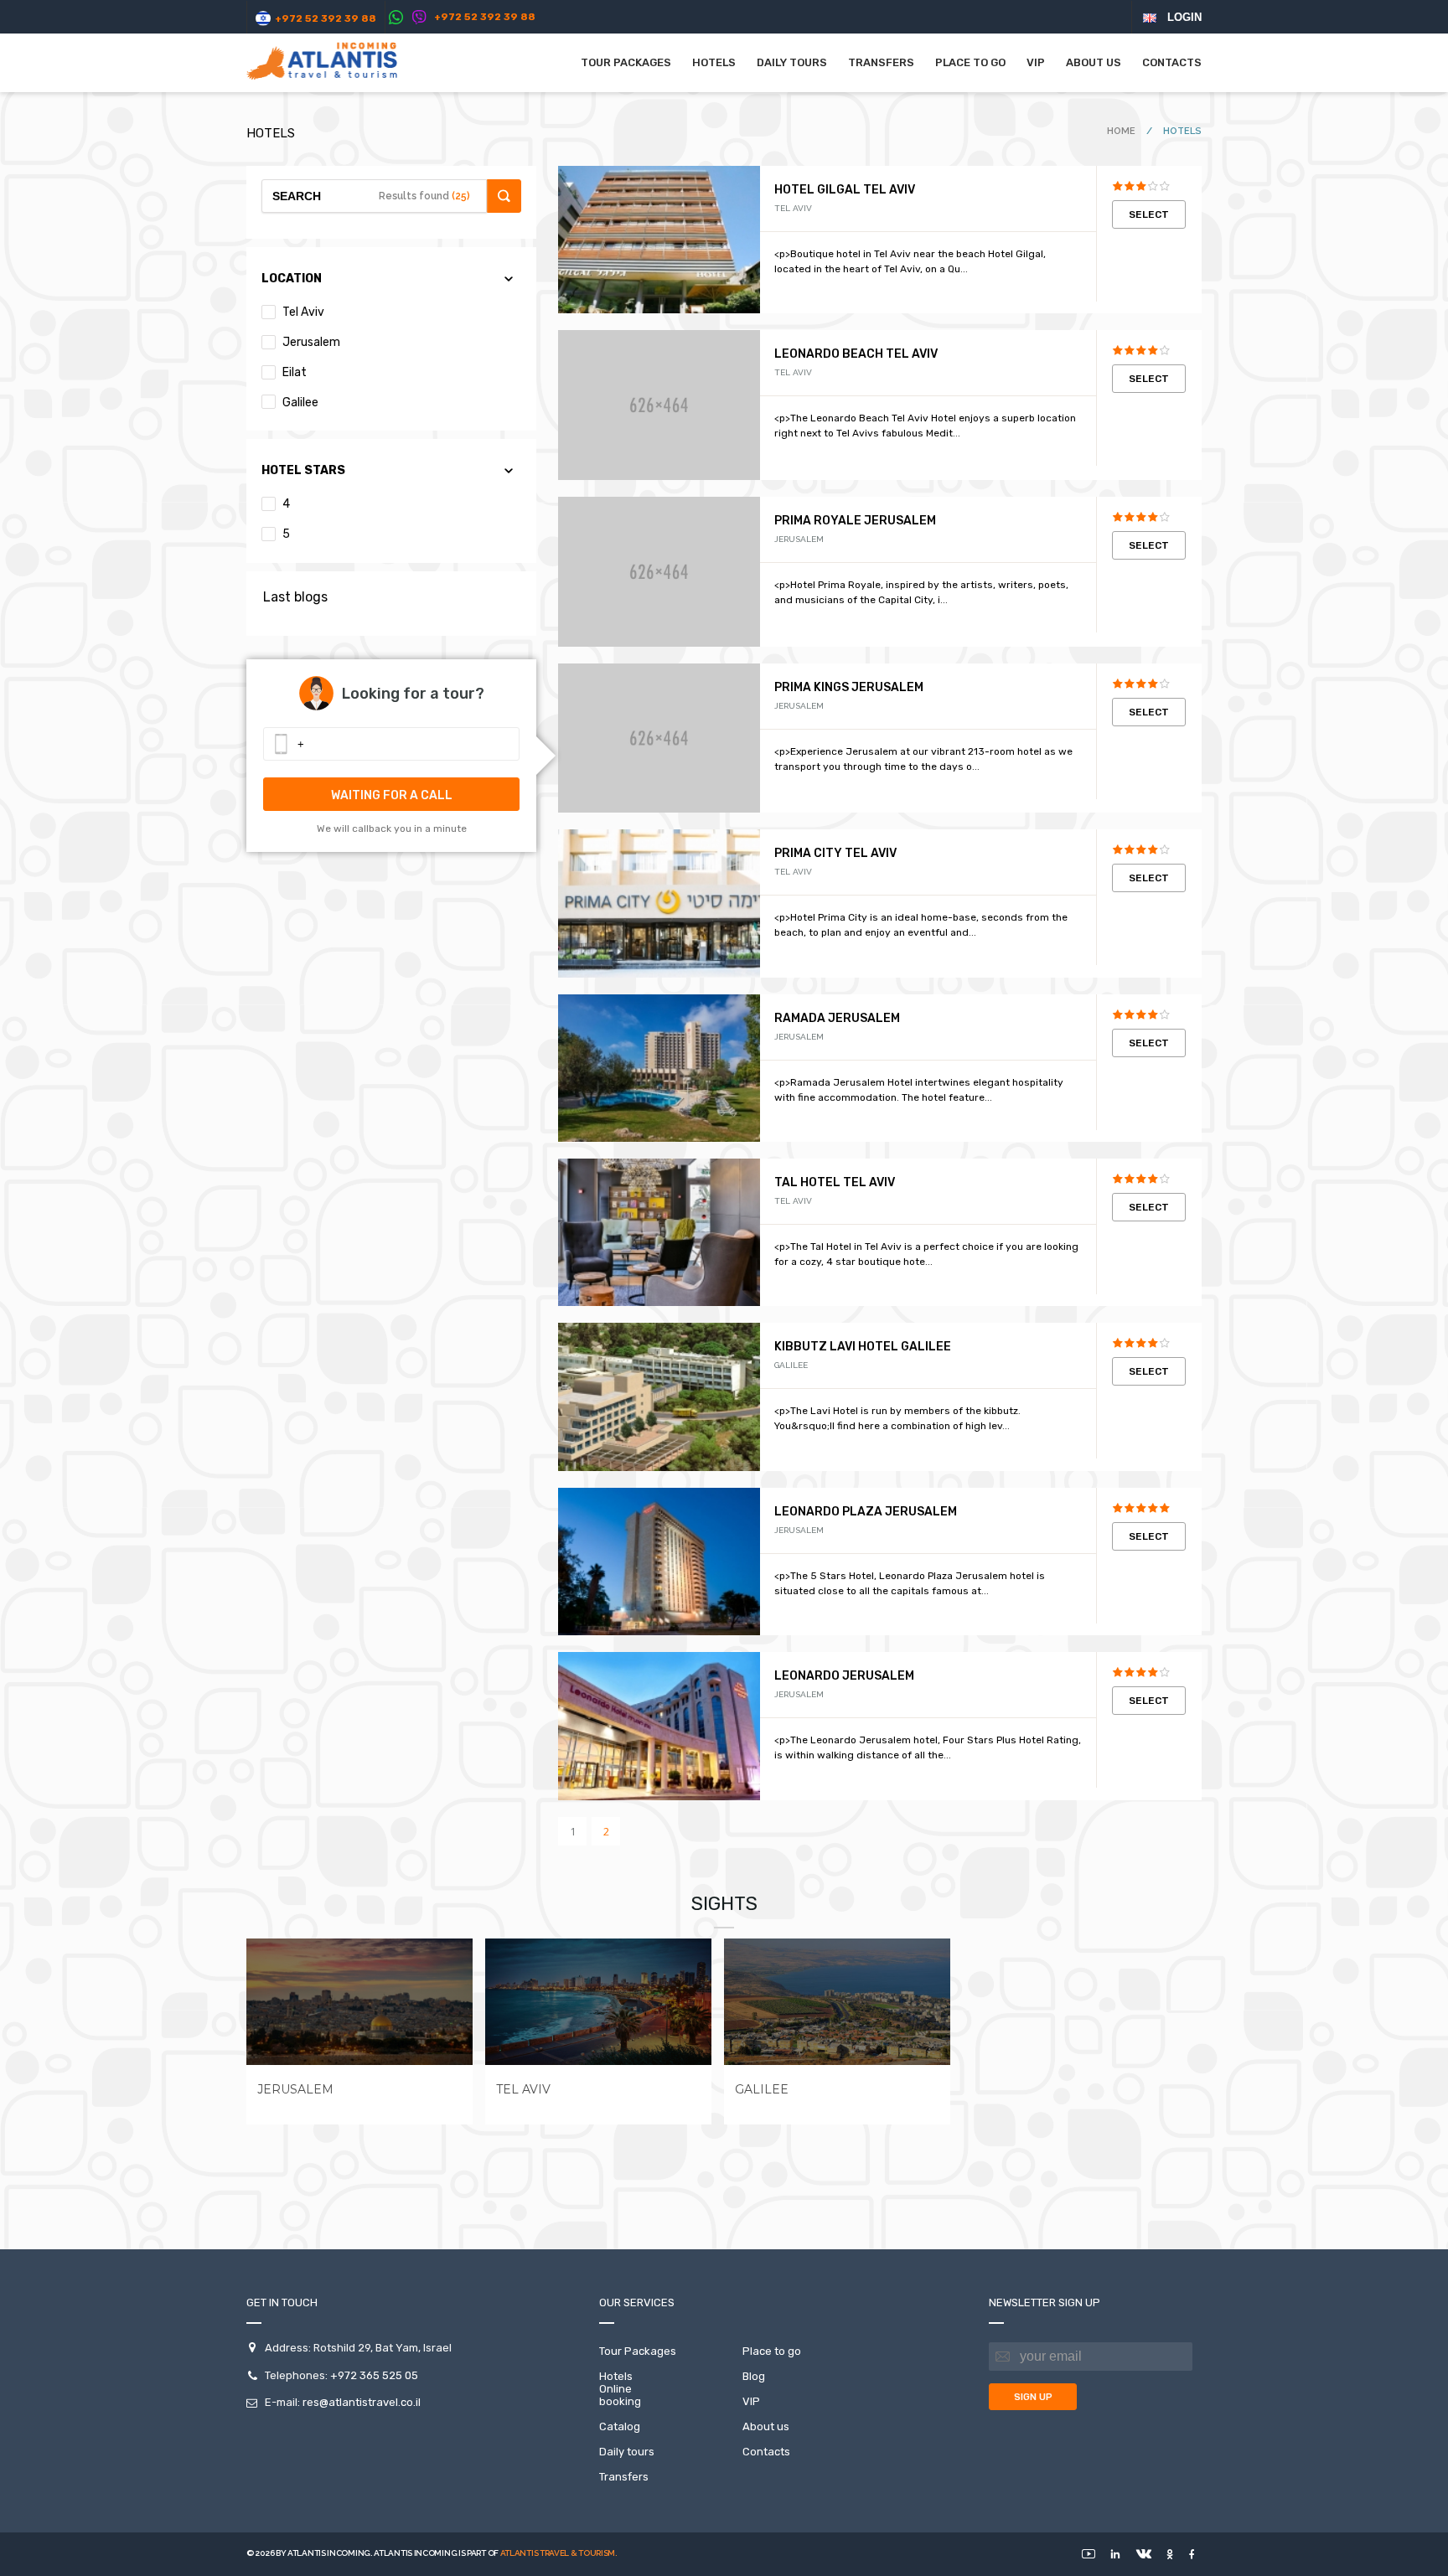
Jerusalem (310, 342)
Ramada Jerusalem (837, 1018)
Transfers (881, 62)
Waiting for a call (392, 795)
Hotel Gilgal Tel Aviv (845, 190)
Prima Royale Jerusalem (855, 521)
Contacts (1172, 62)
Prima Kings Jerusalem (849, 687)
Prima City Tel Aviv (835, 853)
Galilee (299, 403)
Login (1184, 17)
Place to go (970, 62)
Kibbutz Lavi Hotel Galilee (863, 1347)
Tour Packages (626, 62)
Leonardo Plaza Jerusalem (866, 1512)
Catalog (620, 2426)
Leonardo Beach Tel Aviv (856, 354)
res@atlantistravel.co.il (362, 2402)
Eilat (293, 372)
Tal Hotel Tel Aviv (835, 1182)
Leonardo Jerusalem (844, 1676)
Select (1149, 214)
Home (1122, 131)
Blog (754, 2376)
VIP (1036, 62)
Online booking (620, 2395)
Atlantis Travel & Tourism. (559, 2553)
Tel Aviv (302, 312)
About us (1094, 62)
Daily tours (792, 62)
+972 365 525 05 (374, 2375)
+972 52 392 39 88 (326, 18)
